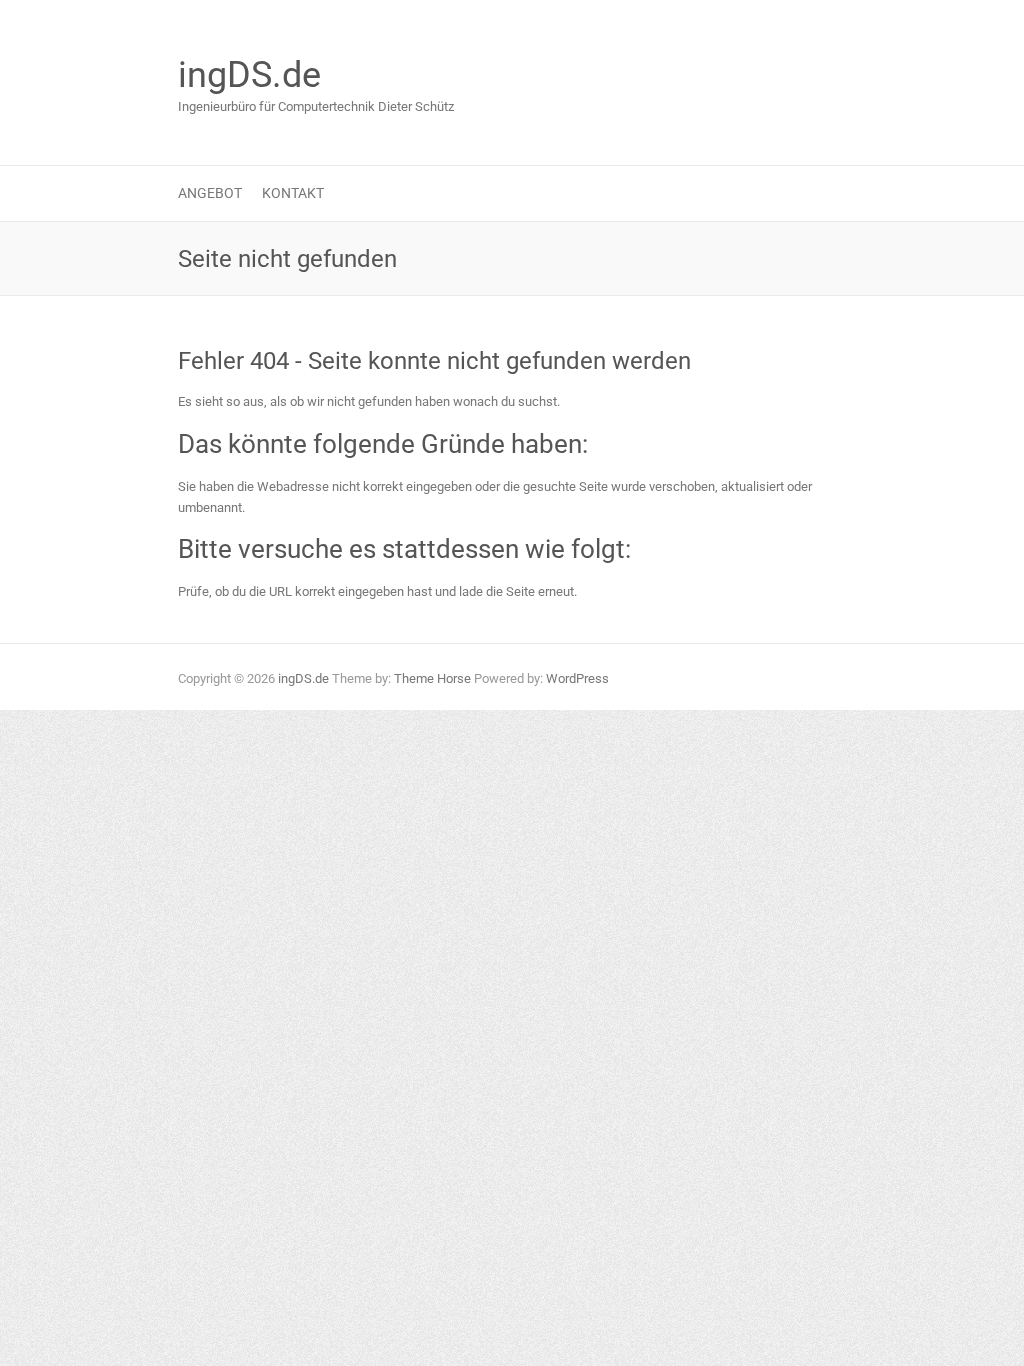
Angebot (210, 193)
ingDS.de (249, 75)
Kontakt (293, 193)
